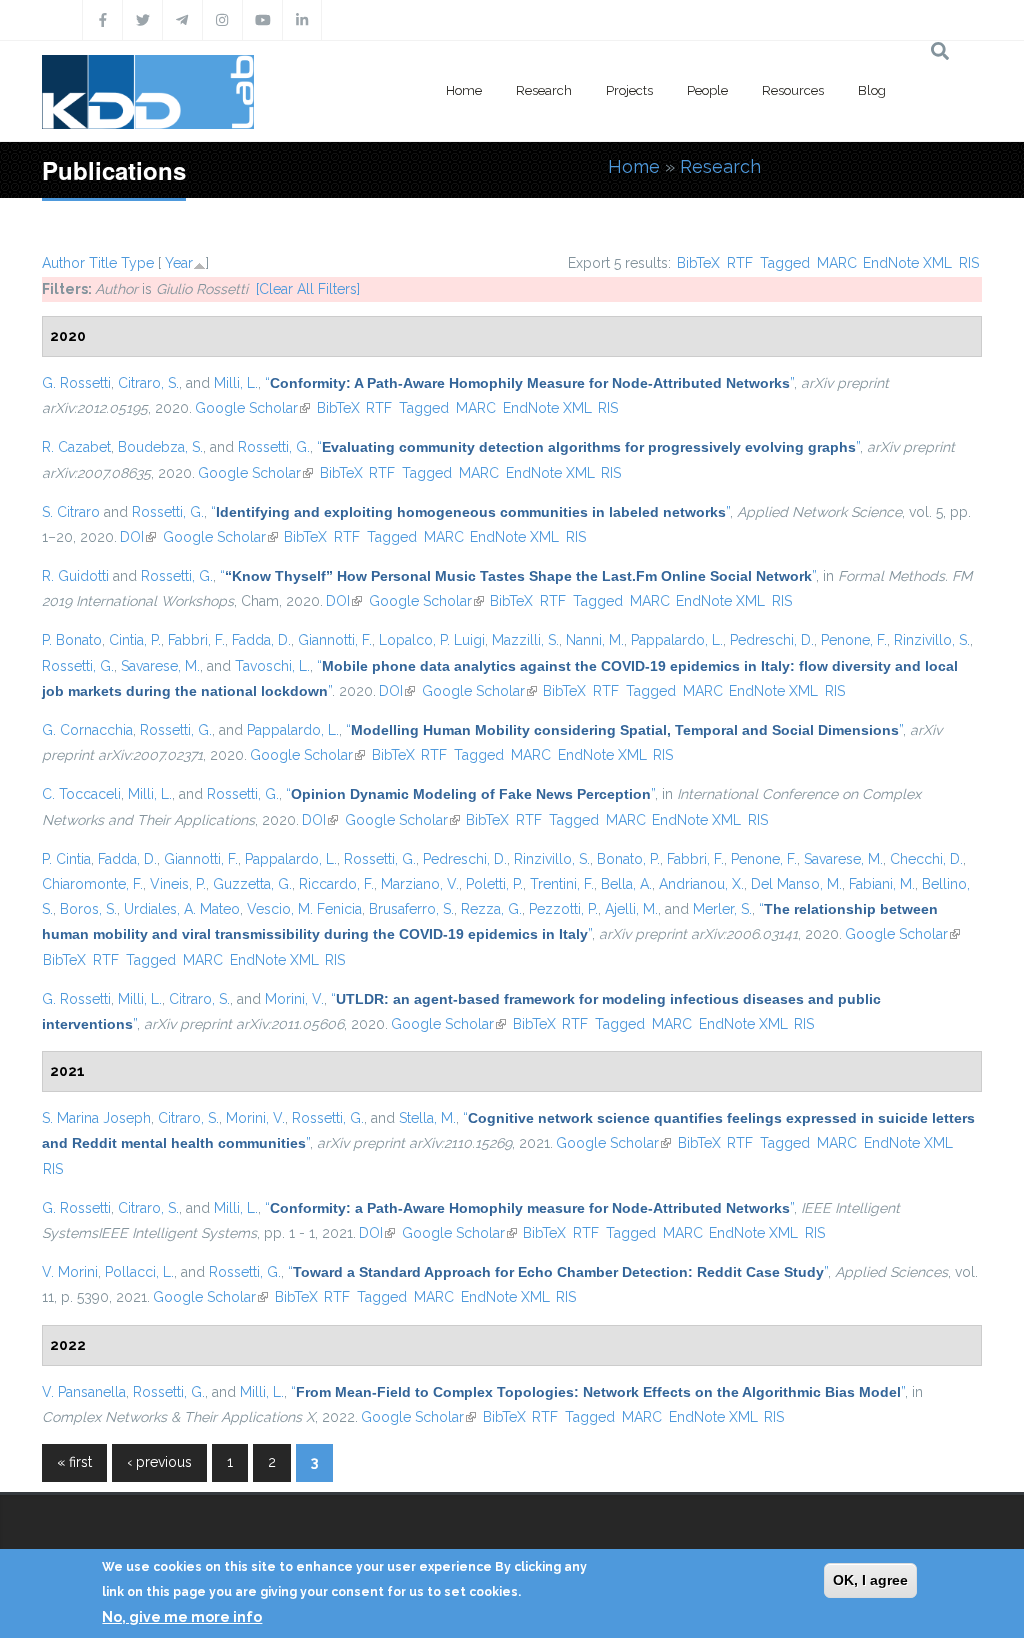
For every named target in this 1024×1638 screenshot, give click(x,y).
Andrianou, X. (701, 884)
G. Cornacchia (87, 730)
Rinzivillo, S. (932, 640)
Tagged (785, 263)
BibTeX (698, 263)
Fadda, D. (261, 640)
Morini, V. (294, 999)
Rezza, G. (491, 909)
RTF (740, 263)
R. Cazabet (76, 447)
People (707, 90)
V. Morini (70, 1272)
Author (63, 263)
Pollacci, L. (139, 1272)
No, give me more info (182, 1617)
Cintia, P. (135, 640)
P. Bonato (72, 640)
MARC (837, 263)
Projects (629, 90)
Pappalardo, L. (677, 640)
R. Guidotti (75, 576)
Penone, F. (854, 640)
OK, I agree (870, 1580)
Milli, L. (236, 383)
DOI (138, 537)
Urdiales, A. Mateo (182, 909)
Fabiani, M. (882, 884)
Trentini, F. (562, 884)
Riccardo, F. (336, 884)
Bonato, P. (628, 859)
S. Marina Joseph (96, 1118)
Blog (872, 90)
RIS (969, 263)
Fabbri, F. (196, 640)
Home (464, 90)
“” (529, 383)
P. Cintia (66, 859)
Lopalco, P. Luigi (432, 640)
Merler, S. (722, 909)
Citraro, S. (148, 383)
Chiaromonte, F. (92, 884)
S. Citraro (71, 512)
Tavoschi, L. (272, 666)
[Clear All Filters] (308, 289)
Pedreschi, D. (772, 640)
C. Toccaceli (81, 794)
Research (544, 90)
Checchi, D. (926, 859)
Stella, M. (427, 1118)
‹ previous (159, 1462)
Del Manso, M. (796, 884)
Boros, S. (88, 909)
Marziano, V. (420, 884)
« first (74, 1462)
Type (137, 263)
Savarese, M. (160, 666)
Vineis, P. (178, 884)
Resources (793, 90)
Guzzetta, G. (252, 884)
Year (179, 263)
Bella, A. (626, 884)
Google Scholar (252, 408)
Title (103, 263)
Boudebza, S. (160, 447)
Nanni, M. (595, 640)
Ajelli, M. (631, 909)
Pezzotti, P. (563, 909)
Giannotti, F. (335, 640)
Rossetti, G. (274, 447)
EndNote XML (907, 263)
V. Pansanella (84, 1392)
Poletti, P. (494, 884)
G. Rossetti (76, 383)
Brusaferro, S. (411, 909)
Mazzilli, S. (525, 640)
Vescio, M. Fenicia (304, 909)
